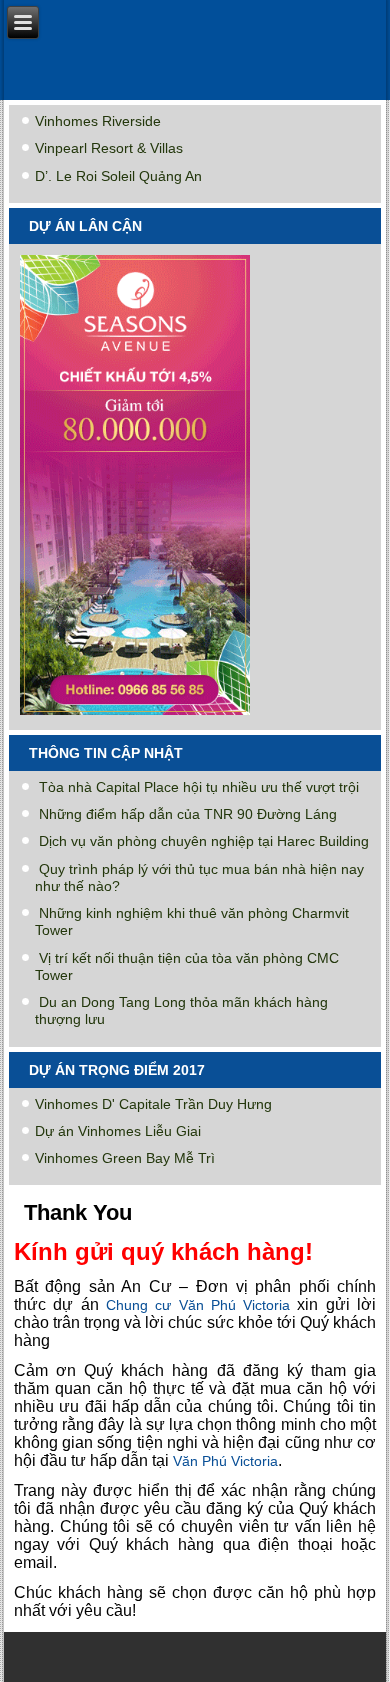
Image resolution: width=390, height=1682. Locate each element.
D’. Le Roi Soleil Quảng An (118, 176)
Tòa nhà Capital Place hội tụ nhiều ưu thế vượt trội (199, 787)
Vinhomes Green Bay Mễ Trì (125, 1158)
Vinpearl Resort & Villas (109, 148)
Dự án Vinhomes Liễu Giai (118, 1131)
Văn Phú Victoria (225, 1461)
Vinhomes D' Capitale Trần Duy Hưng (153, 1104)
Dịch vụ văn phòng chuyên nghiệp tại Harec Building (204, 841)
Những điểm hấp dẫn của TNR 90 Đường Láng (188, 814)
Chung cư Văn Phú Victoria (198, 1305)
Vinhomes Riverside (98, 121)
